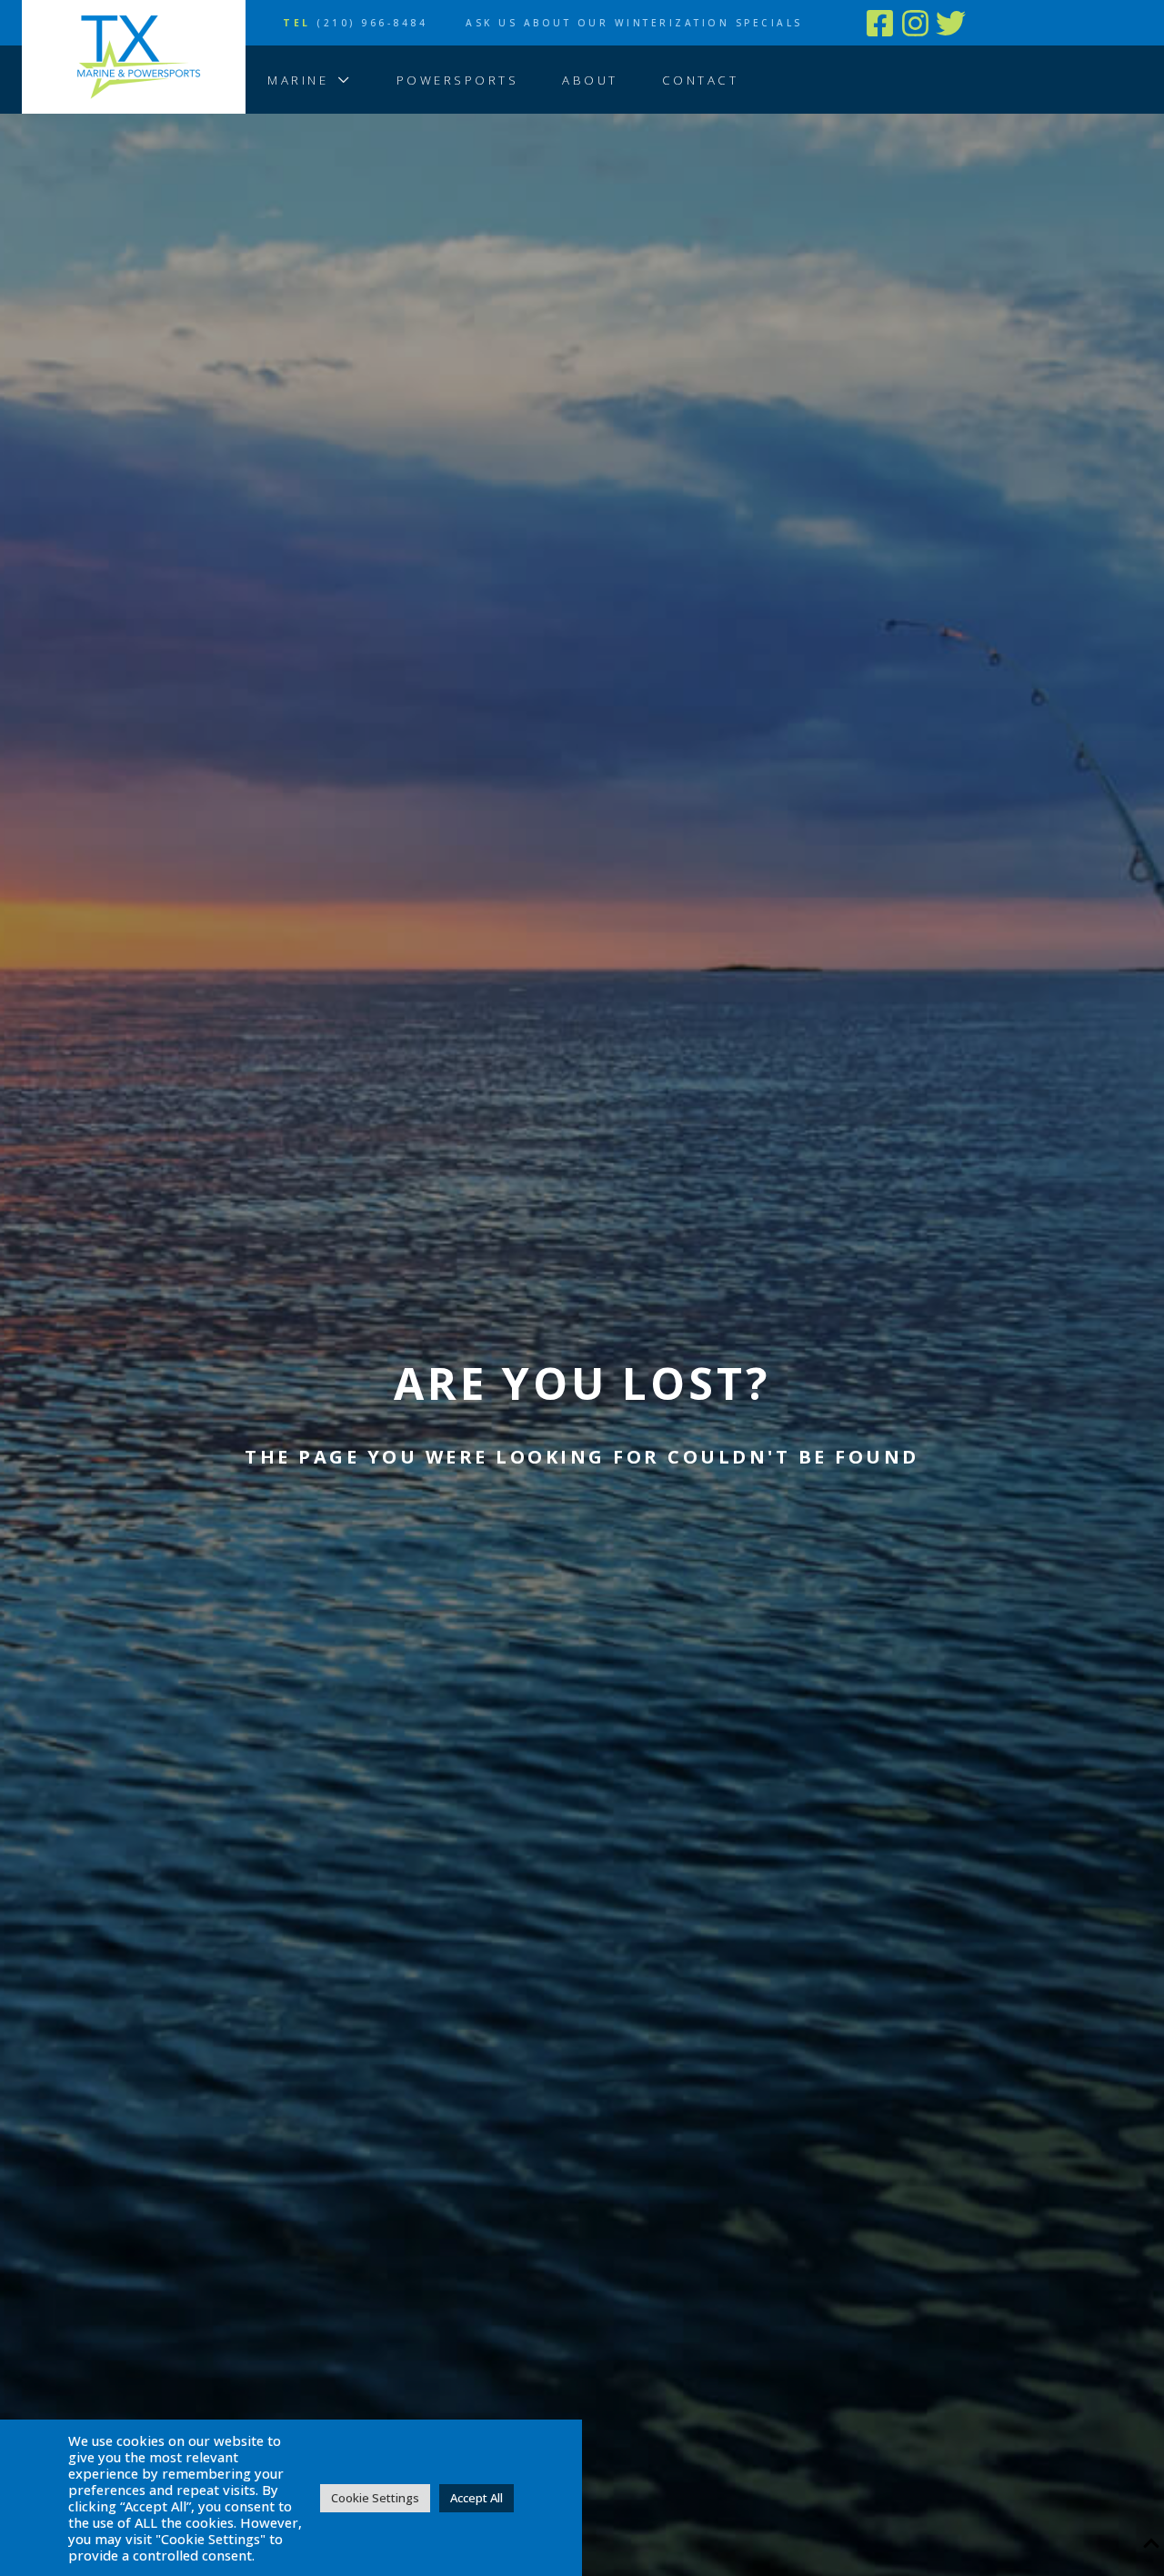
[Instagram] (915, 23)
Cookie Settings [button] (375, 2498)
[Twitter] (951, 23)
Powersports (458, 80)
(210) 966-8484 (355, 23)
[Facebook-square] (880, 23)
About (590, 80)
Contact (701, 80)
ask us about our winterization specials (646, 23)
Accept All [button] (477, 2498)
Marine (298, 80)
